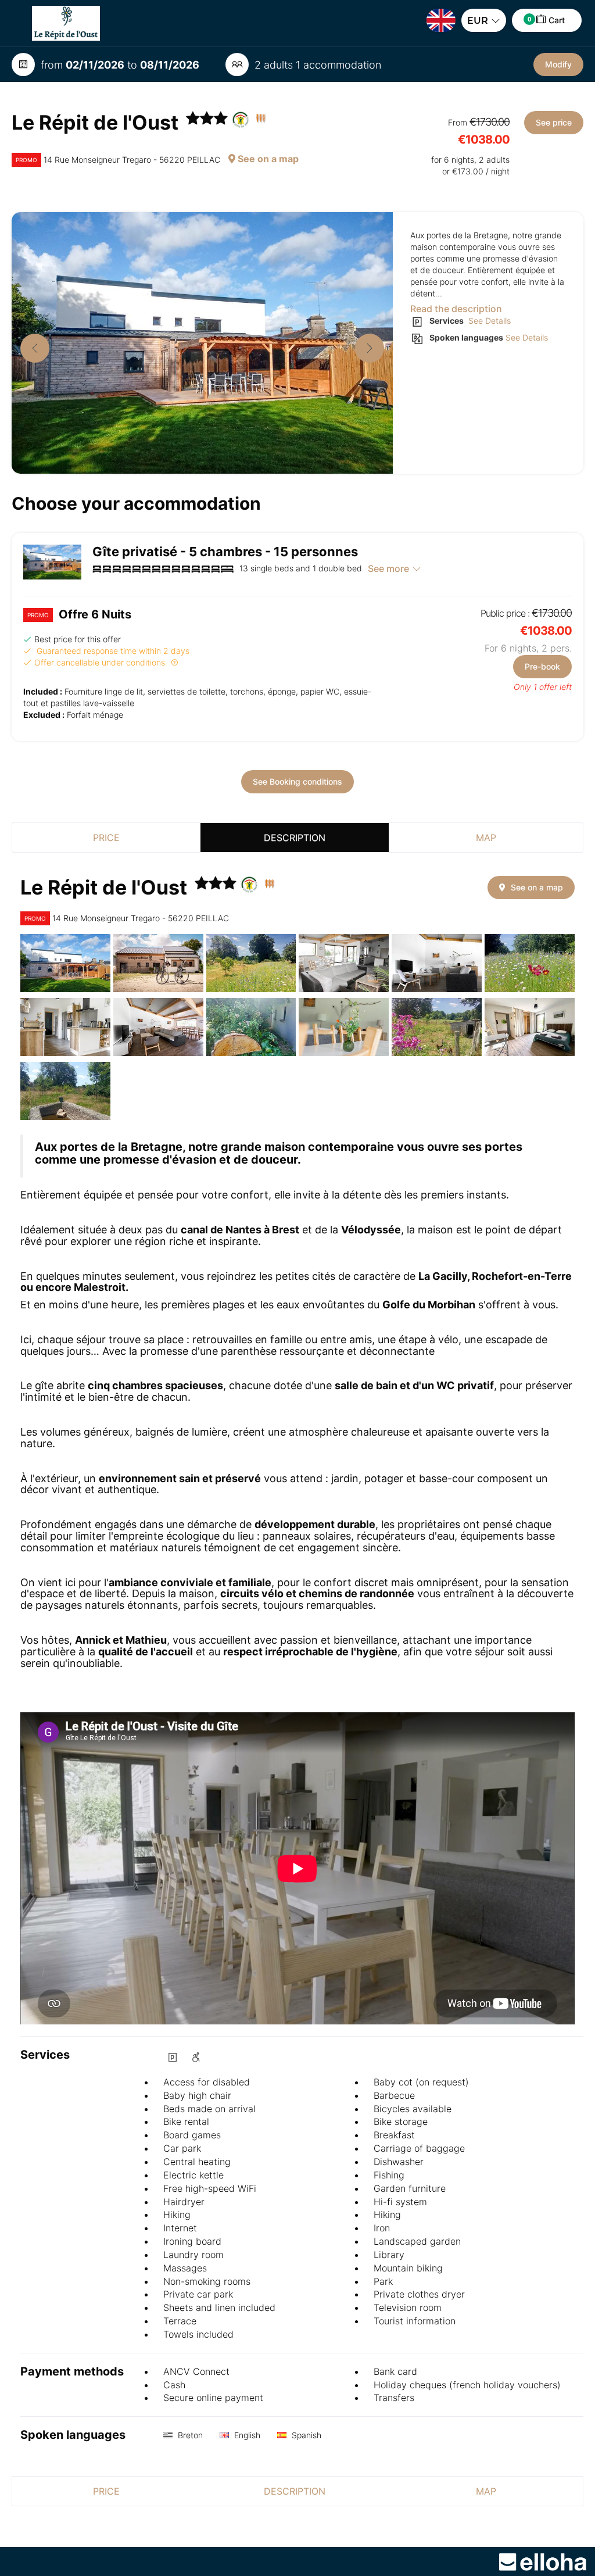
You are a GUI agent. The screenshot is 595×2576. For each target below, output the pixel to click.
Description (295, 838)
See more (388, 568)
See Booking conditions (297, 781)
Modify (558, 64)
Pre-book (542, 666)
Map (486, 838)
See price (554, 122)
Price (106, 838)
